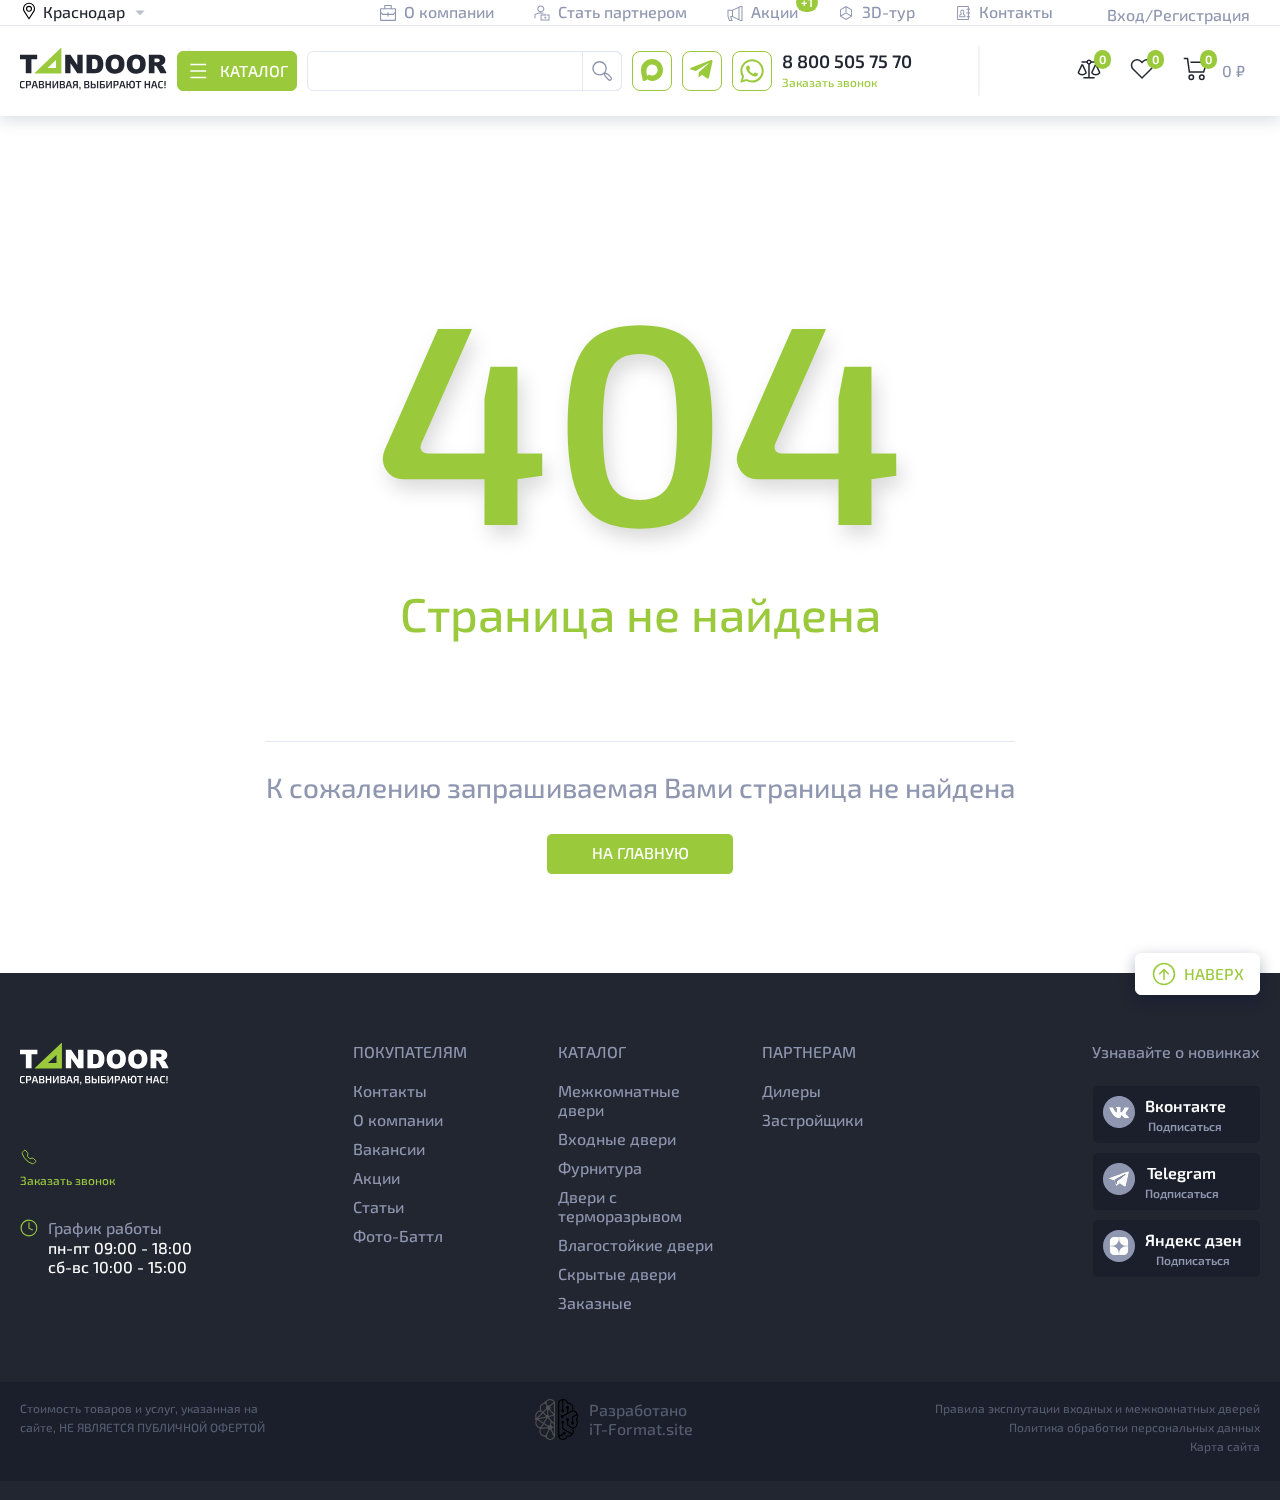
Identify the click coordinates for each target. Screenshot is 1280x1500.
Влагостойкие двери (635, 1244)
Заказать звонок (829, 82)
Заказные (595, 1302)
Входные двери (617, 1138)
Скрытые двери (617, 1273)
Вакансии (389, 1148)
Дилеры (791, 1090)
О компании (398, 1119)
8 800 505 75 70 (847, 61)
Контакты (390, 1090)
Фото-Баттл (398, 1235)
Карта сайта (1225, 1446)
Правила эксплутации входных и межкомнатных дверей (1097, 1408)
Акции (376, 1177)
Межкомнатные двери (619, 1100)
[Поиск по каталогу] (602, 71)
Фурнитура (600, 1167)
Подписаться (1185, 1126)
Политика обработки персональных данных (1134, 1427)
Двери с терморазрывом (620, 1206)
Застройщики (812, 1119)
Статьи (378, 1206)
